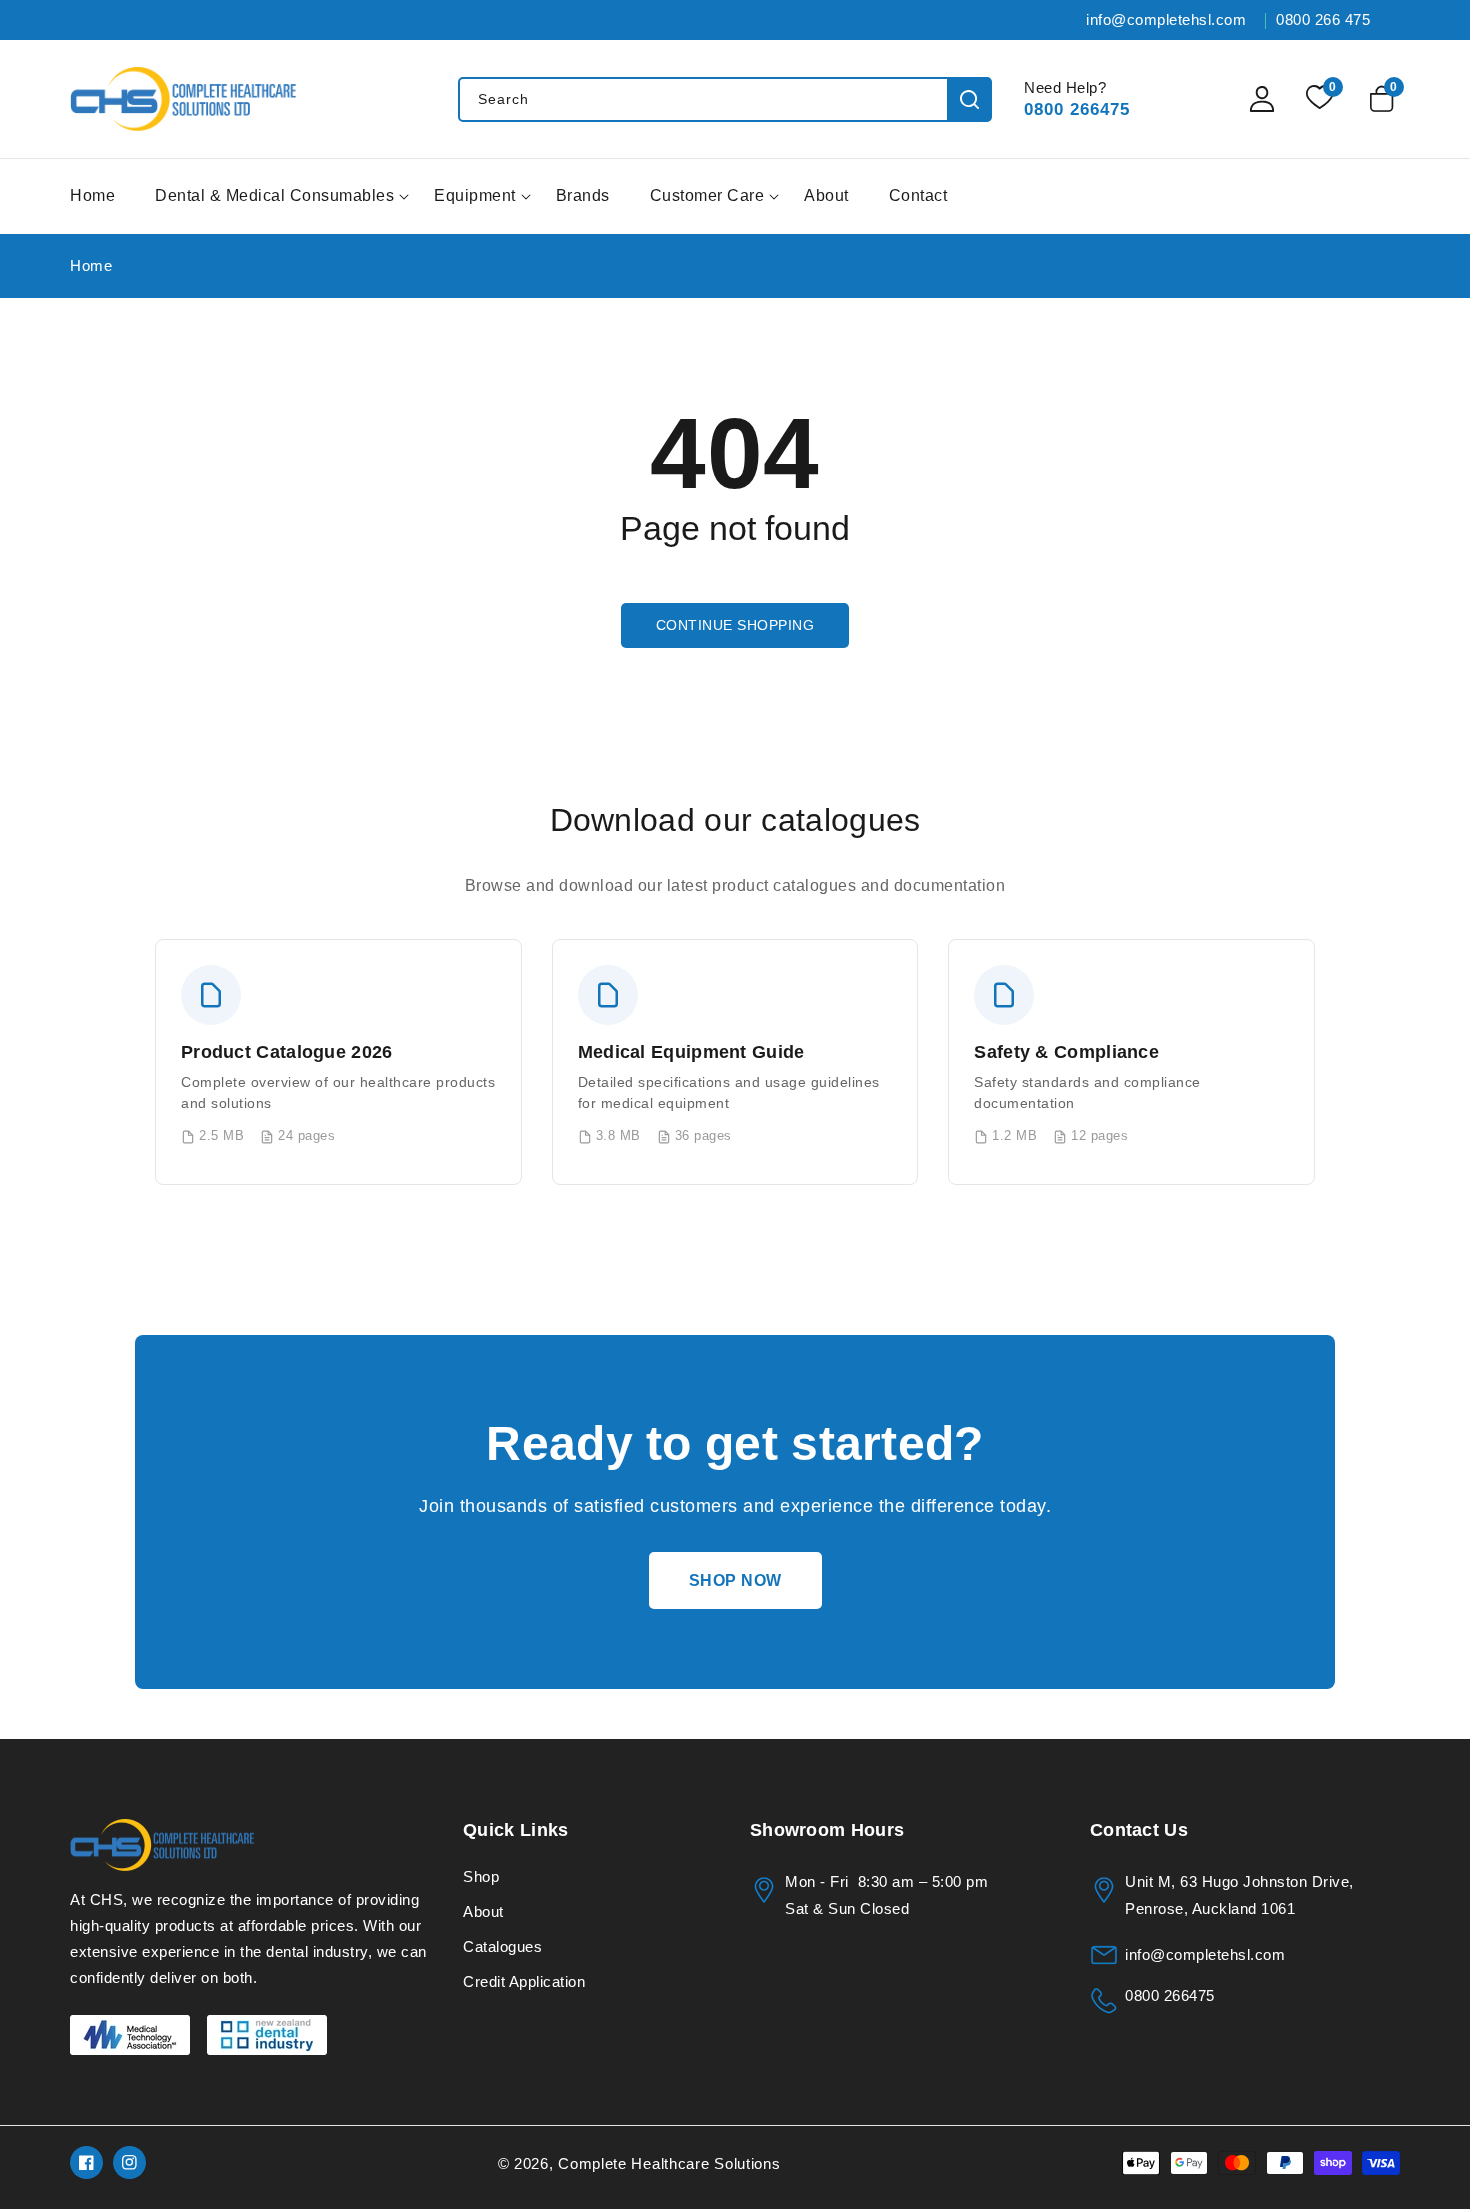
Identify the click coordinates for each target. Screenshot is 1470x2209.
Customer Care (707, 195)
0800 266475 (1077, 109)
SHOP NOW (735, 1580)
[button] (1385, 99)
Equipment (475, 195)
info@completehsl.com (1205, 1954)
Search (969, 99)
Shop (481, 1876)
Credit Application (524, 1981)
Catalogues (502, 1946)
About (483, 1911)
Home (91, 265)
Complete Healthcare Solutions (669, 2163)
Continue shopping (735, 625)
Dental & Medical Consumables (274, 195)
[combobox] (724, 99)
